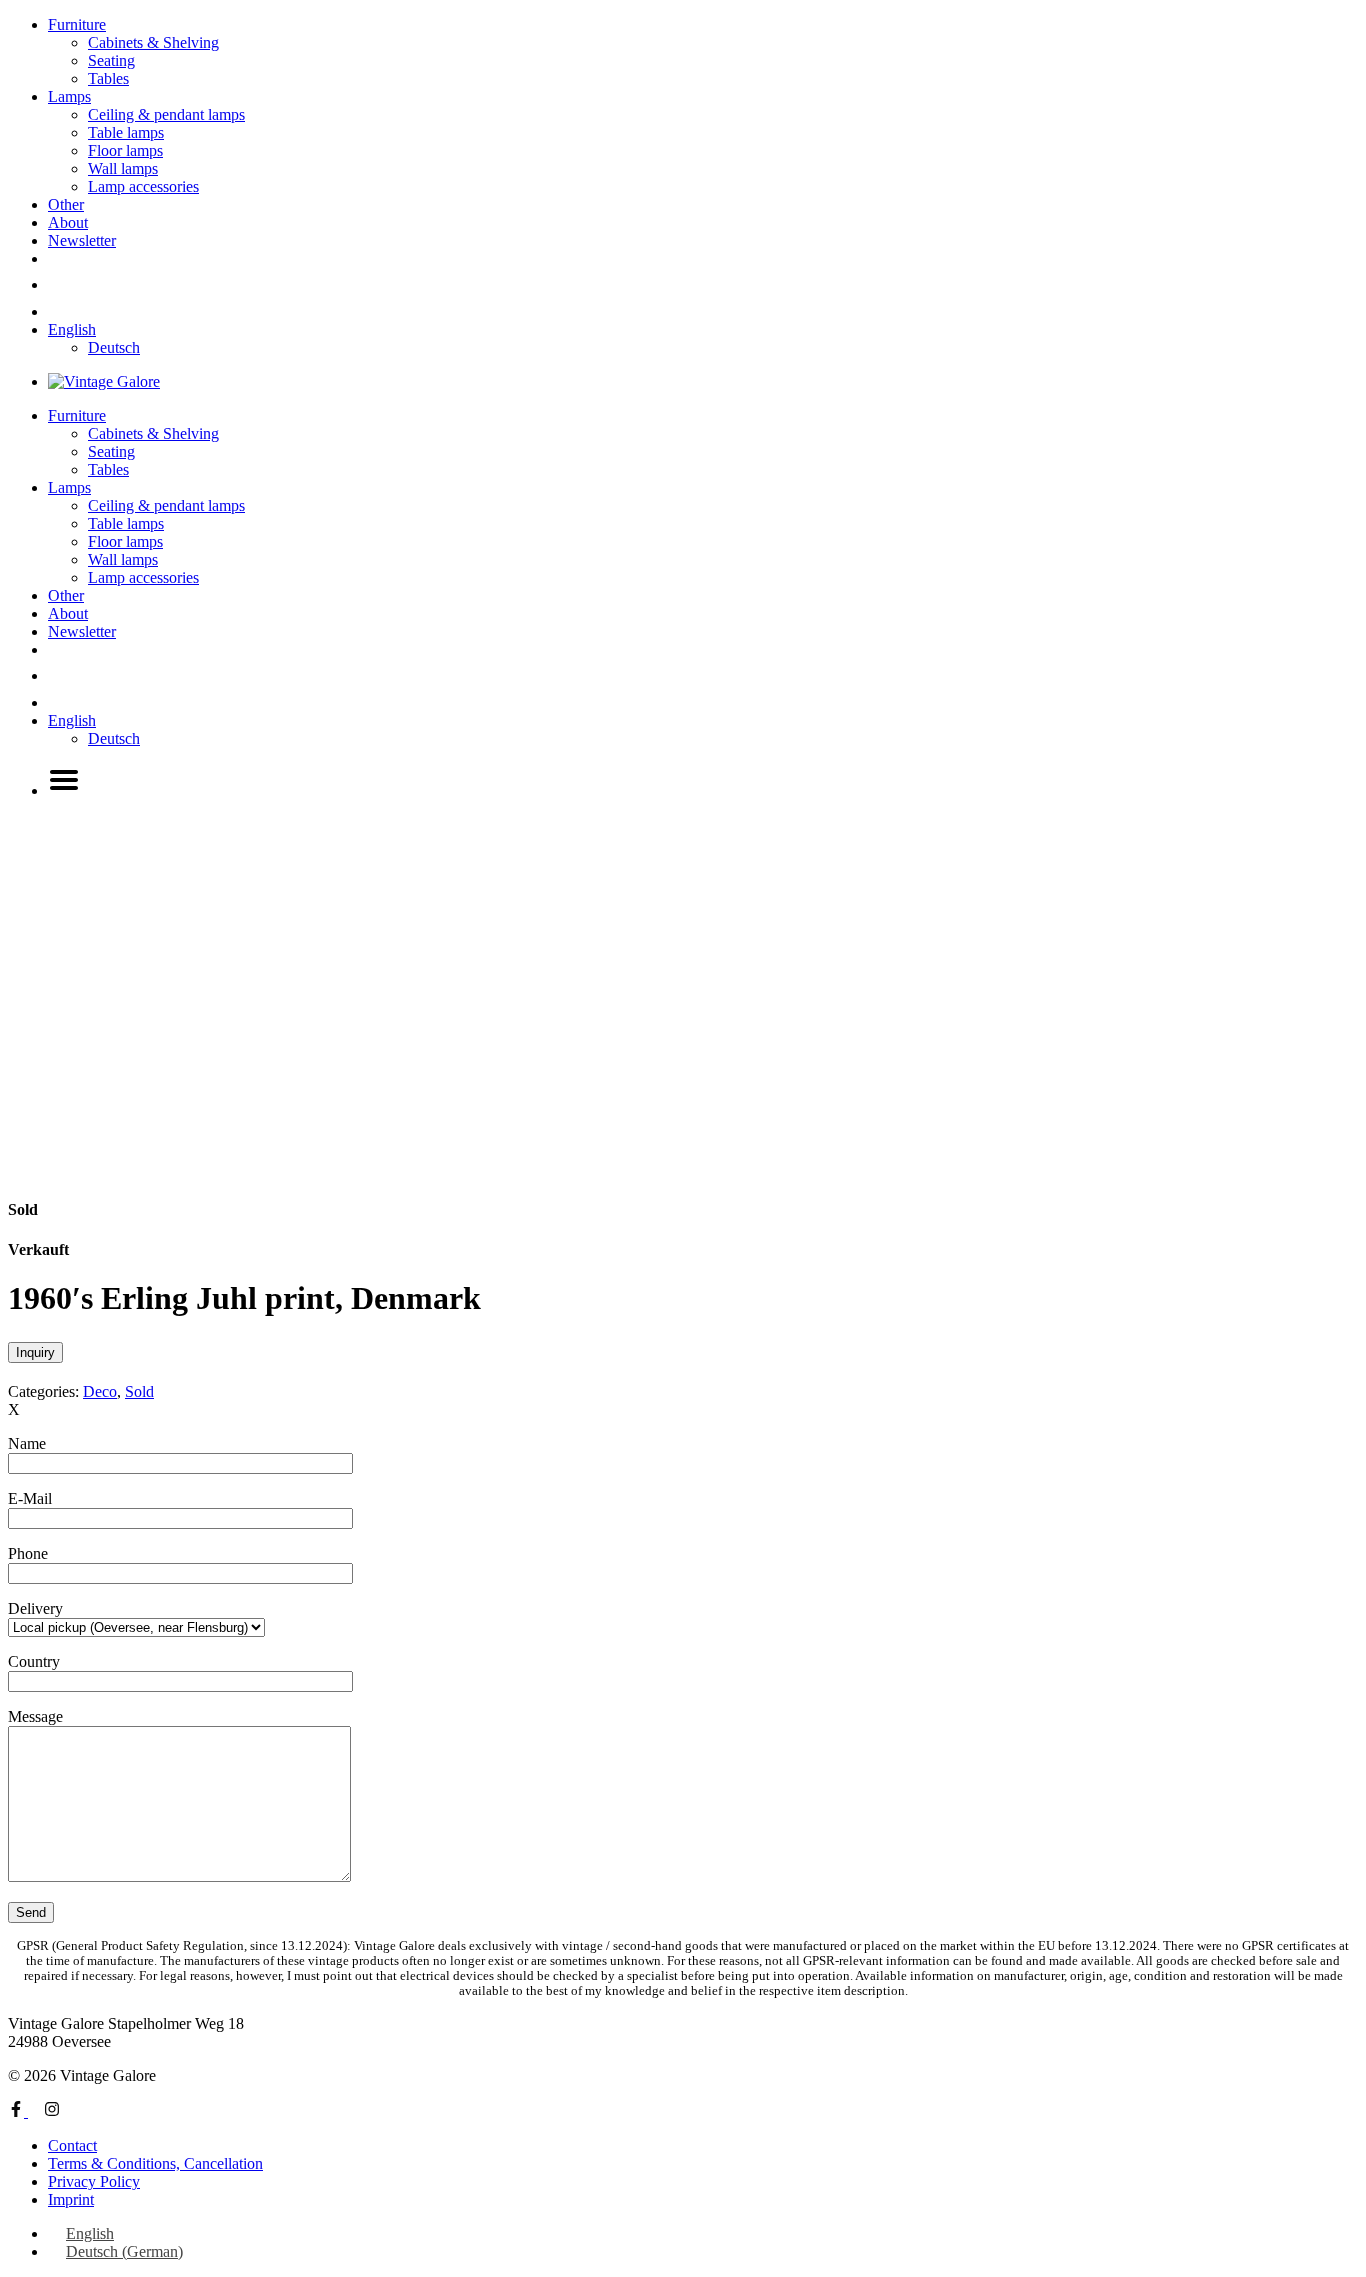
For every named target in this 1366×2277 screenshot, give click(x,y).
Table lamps (126, 132)
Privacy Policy (94, 2181)
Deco (100, 1391)
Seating (111, 60)
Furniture (77, 24)
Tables (108, 78)
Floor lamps (125, 150)
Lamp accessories (143, 186)
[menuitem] (72, 329)
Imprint (71, 2199)
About (68, 222)
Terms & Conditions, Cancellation (155, 2163)
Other (66, 204)
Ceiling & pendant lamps (166, 114)
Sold (139, 1391)
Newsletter (82, 240)
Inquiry (35, 1352)
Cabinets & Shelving (153, 42)
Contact (72, 2145)
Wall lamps (123, 168)
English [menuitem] (90, 2233)
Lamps (69, 96)
